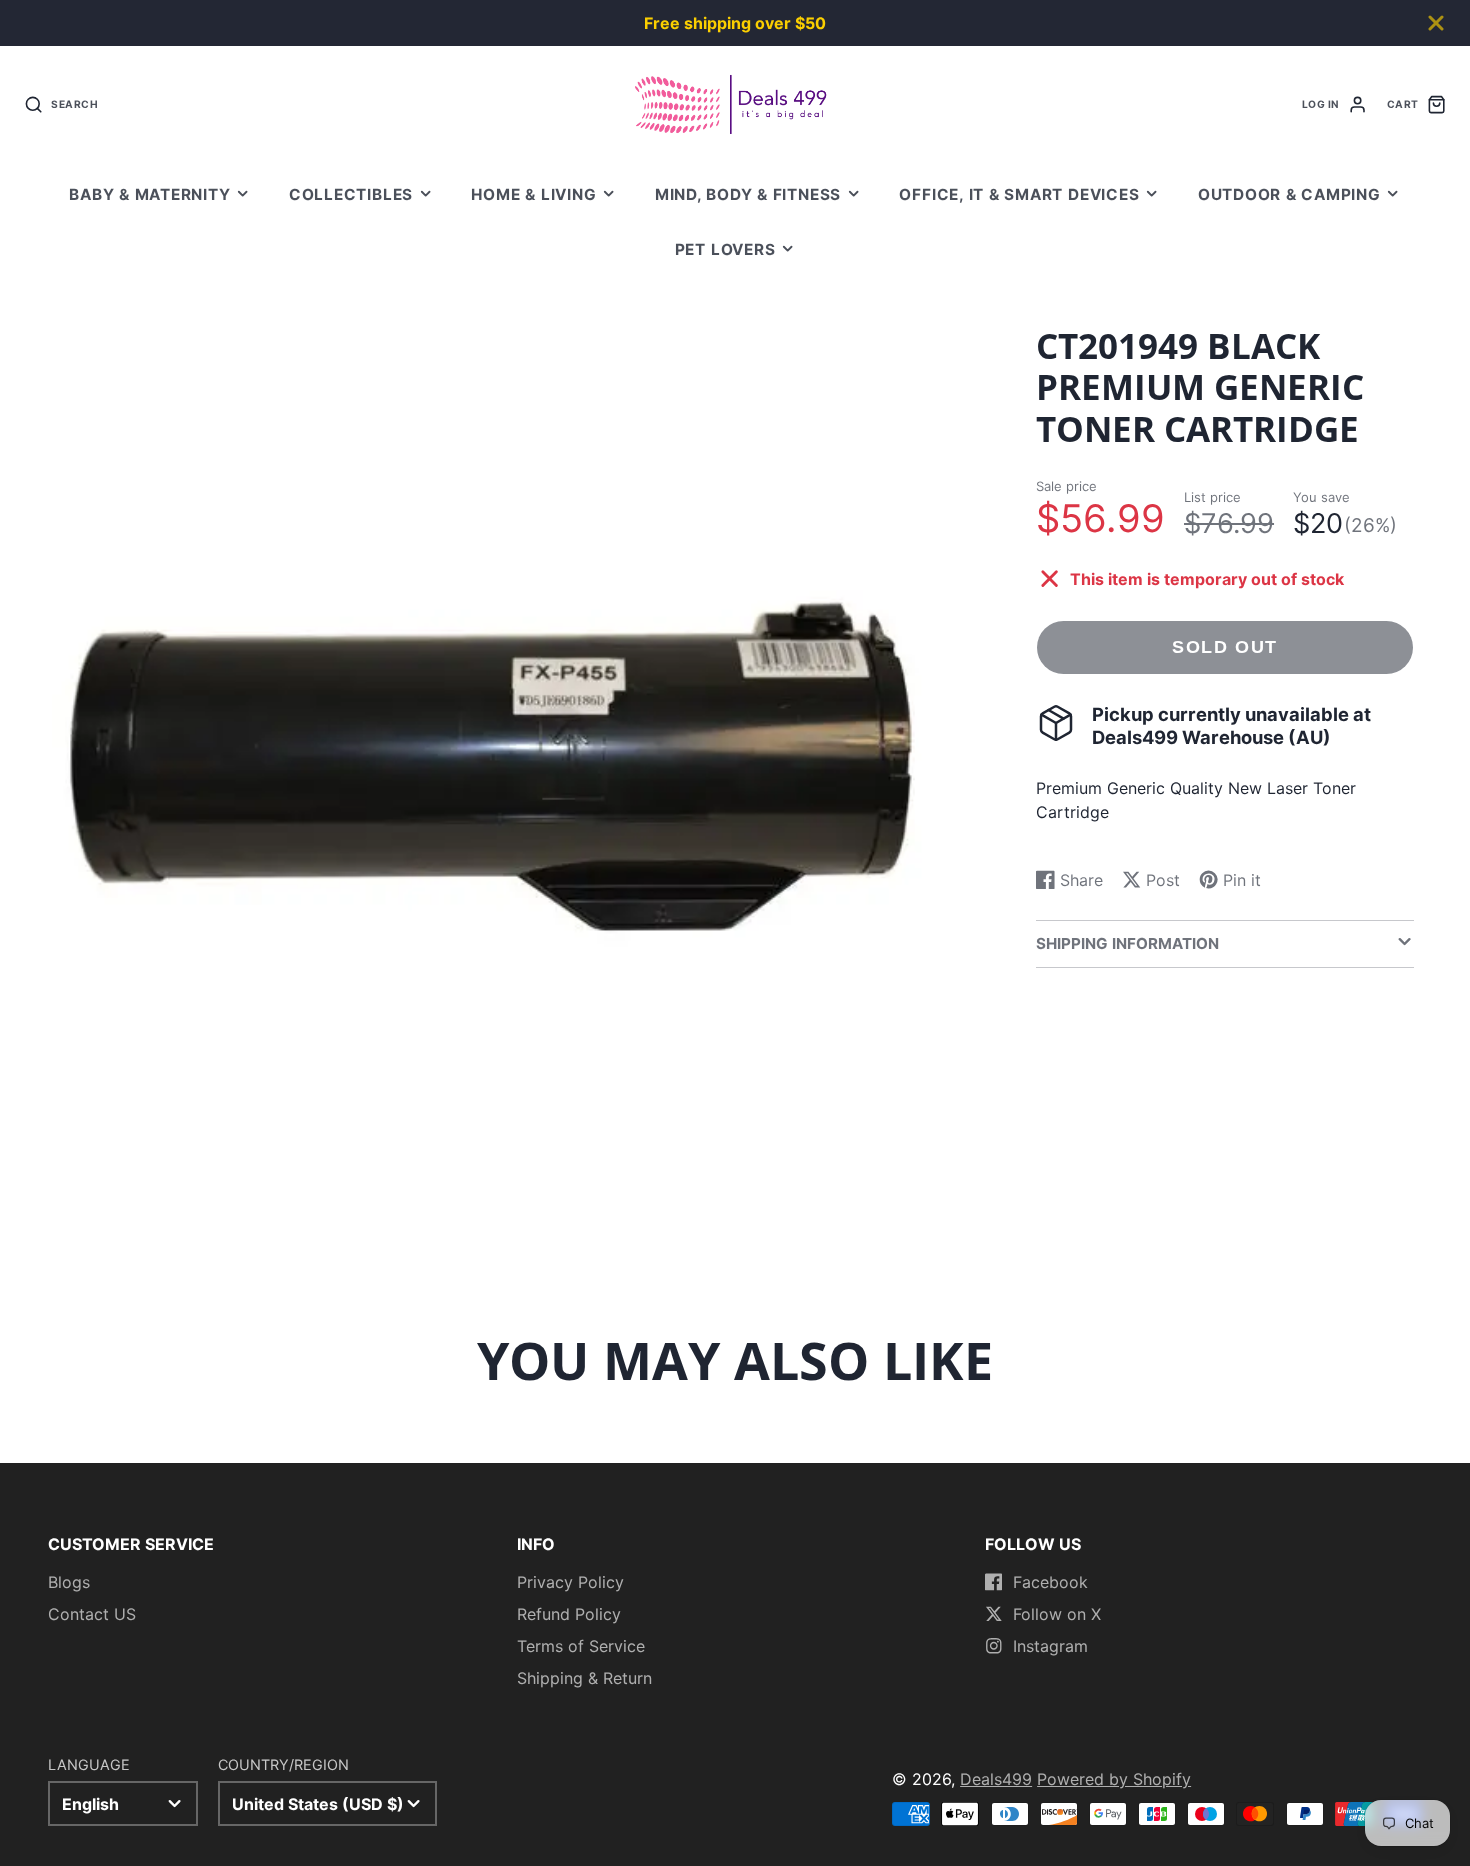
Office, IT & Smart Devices (1019, 194)
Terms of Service (581, 1646)
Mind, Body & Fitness (748, 194)
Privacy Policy (570, 1582)
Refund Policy (569, 1614)
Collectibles (351, 194)
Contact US (92, 1614)
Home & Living (533, 194)
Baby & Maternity (149, 194)
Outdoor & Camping (1289, 194)
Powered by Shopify (1114, 1779)
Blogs (69, 1582)
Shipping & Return (584, 1678)
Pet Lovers (725, 249)
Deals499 (996, 1779)
